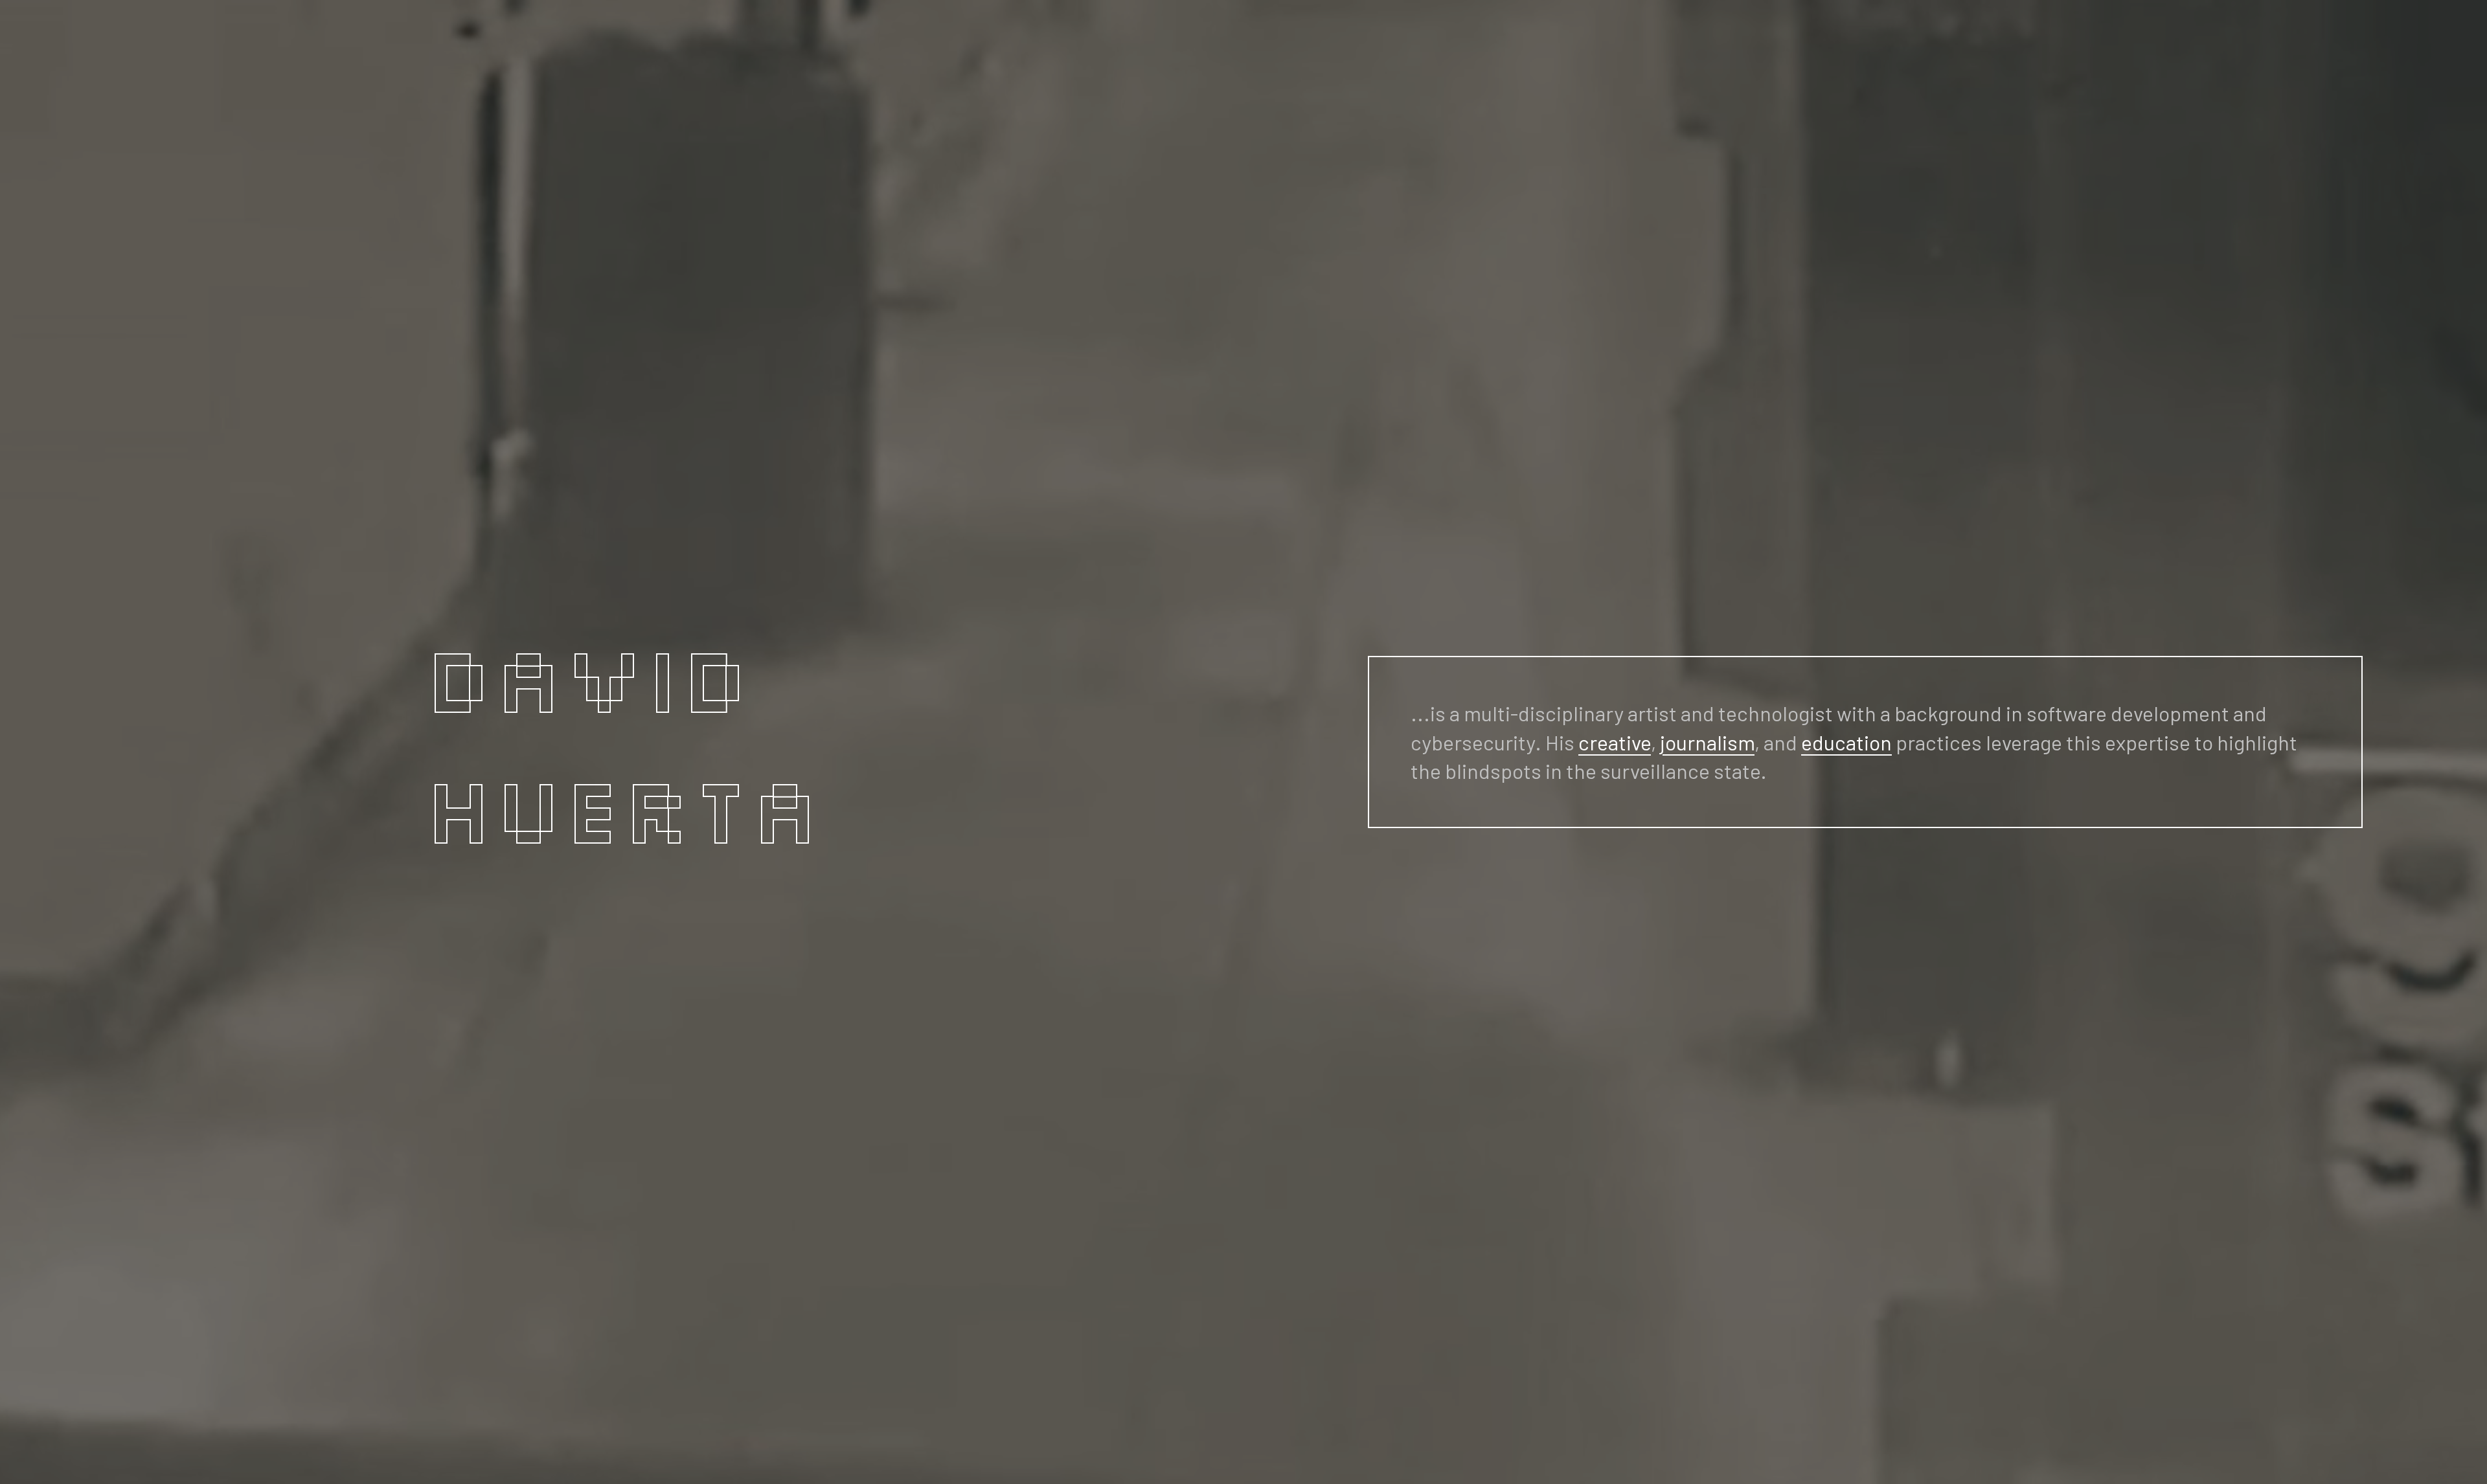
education (1846, 742)
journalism (1707, 742)
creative (1615, 742)
